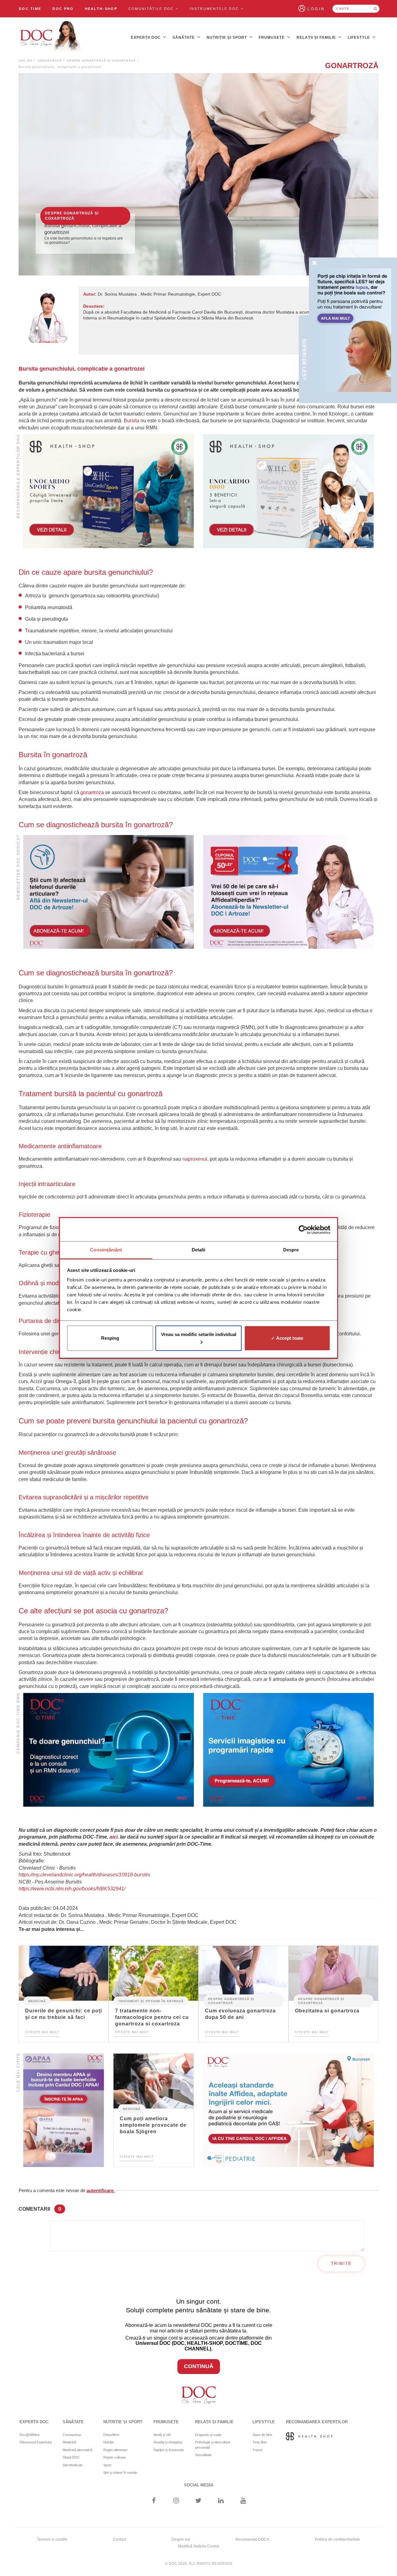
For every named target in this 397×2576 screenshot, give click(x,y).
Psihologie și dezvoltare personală (213, 2445)
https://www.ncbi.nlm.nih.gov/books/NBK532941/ (72, 1889)
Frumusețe (272, 37)
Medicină (37, 2001)
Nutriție (109, 2442)
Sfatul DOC (71, 2457)
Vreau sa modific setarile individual (199, 1334)
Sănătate (184, 37)
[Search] (375, 9)
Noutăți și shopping (168, 2442)
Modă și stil (162, 2435)
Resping (110, 1338)
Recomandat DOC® (252, 2539)
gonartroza (92, 792)
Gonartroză (50, 61)
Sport (107, 2465)
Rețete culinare (115, 2457)
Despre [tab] (291, 1250)
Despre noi (181, 2539)
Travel (257, 2450)
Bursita (132, 421)
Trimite (341, 2264)
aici (114, 1837)
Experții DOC (146, 37)
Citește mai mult (42, 2032)
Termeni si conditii (52, 2539)
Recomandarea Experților (317, 2422)
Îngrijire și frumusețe (169, 2450)
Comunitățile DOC (152, 9)
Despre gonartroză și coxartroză (101, 61)
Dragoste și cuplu (208, 2435)
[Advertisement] (109, 491)
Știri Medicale (73, 2465)
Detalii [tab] (199, 1250)
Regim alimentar (115, 2450)
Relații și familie (317, 37)
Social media (199, 2485)
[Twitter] (199, 2501)
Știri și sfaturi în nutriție (120, 2473)
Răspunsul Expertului (36, 2442)
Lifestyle (359, 37)
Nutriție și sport (227, 37)
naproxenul (195, 1159)
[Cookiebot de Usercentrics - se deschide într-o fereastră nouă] (303, 1230)
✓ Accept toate (287, 1338)
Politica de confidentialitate (337, 2539)
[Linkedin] (221, 2501)
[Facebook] (154, 2501)
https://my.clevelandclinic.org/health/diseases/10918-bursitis (84, 1875)
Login (316, 9)
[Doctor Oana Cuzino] (51, 37)
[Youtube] (243, 2501)
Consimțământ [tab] (106, 1250)
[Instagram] (176, 2501)
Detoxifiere (111, 2435)
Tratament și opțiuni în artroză (151, 2001)
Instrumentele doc (215, 9)
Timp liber (260, 2442)
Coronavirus (72, 2435)
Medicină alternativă (78, 2450)
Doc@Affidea (29, 2435)
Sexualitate (203, 2455)
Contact (119, 2539)
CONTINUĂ (199, 2366)
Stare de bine (262, 2435)
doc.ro (25, 61)
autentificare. (101, 2190)
